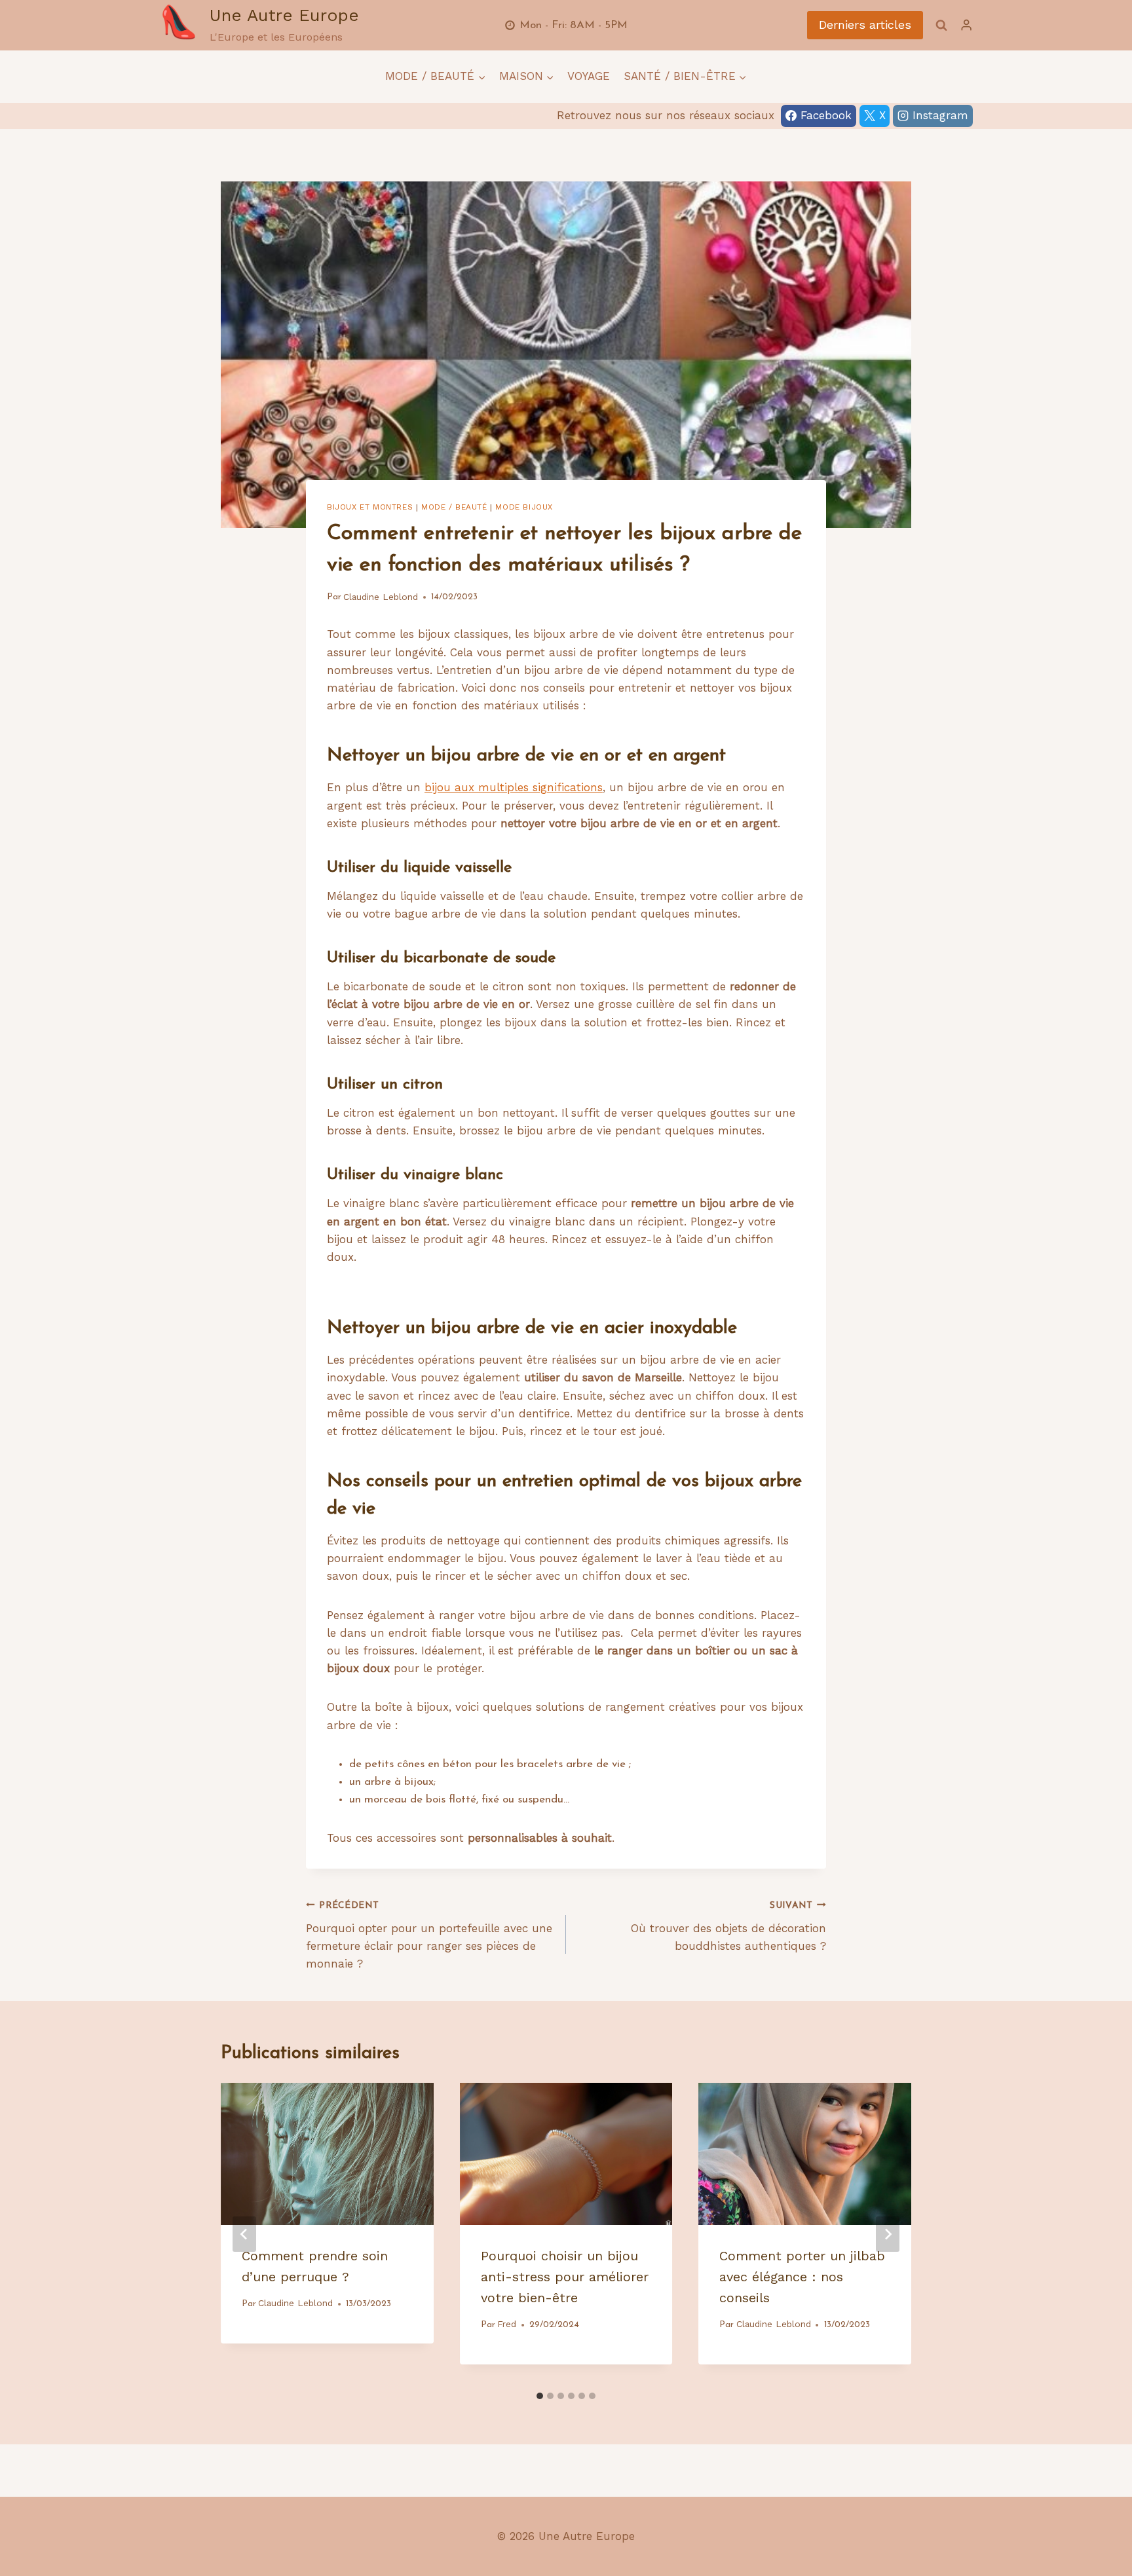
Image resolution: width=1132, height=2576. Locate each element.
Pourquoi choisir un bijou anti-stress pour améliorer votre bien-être (565, 2277)
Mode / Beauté (454, 507)
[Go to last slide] (244, 2234)
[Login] (966, 25)
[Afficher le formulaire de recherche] (941, 25)
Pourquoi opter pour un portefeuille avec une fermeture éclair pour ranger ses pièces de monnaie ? (429, 1936)
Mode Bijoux (524, 507)
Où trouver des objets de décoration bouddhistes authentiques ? (728, 1927)
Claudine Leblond (381, 597)
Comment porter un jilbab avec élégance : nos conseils (802, 2277)
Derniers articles (865, 25)
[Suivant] (888, 2234)
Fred (507, 2324)
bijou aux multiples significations (514, 787)
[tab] (540, 2396)
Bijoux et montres (370, 507)
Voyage (589, 76)
